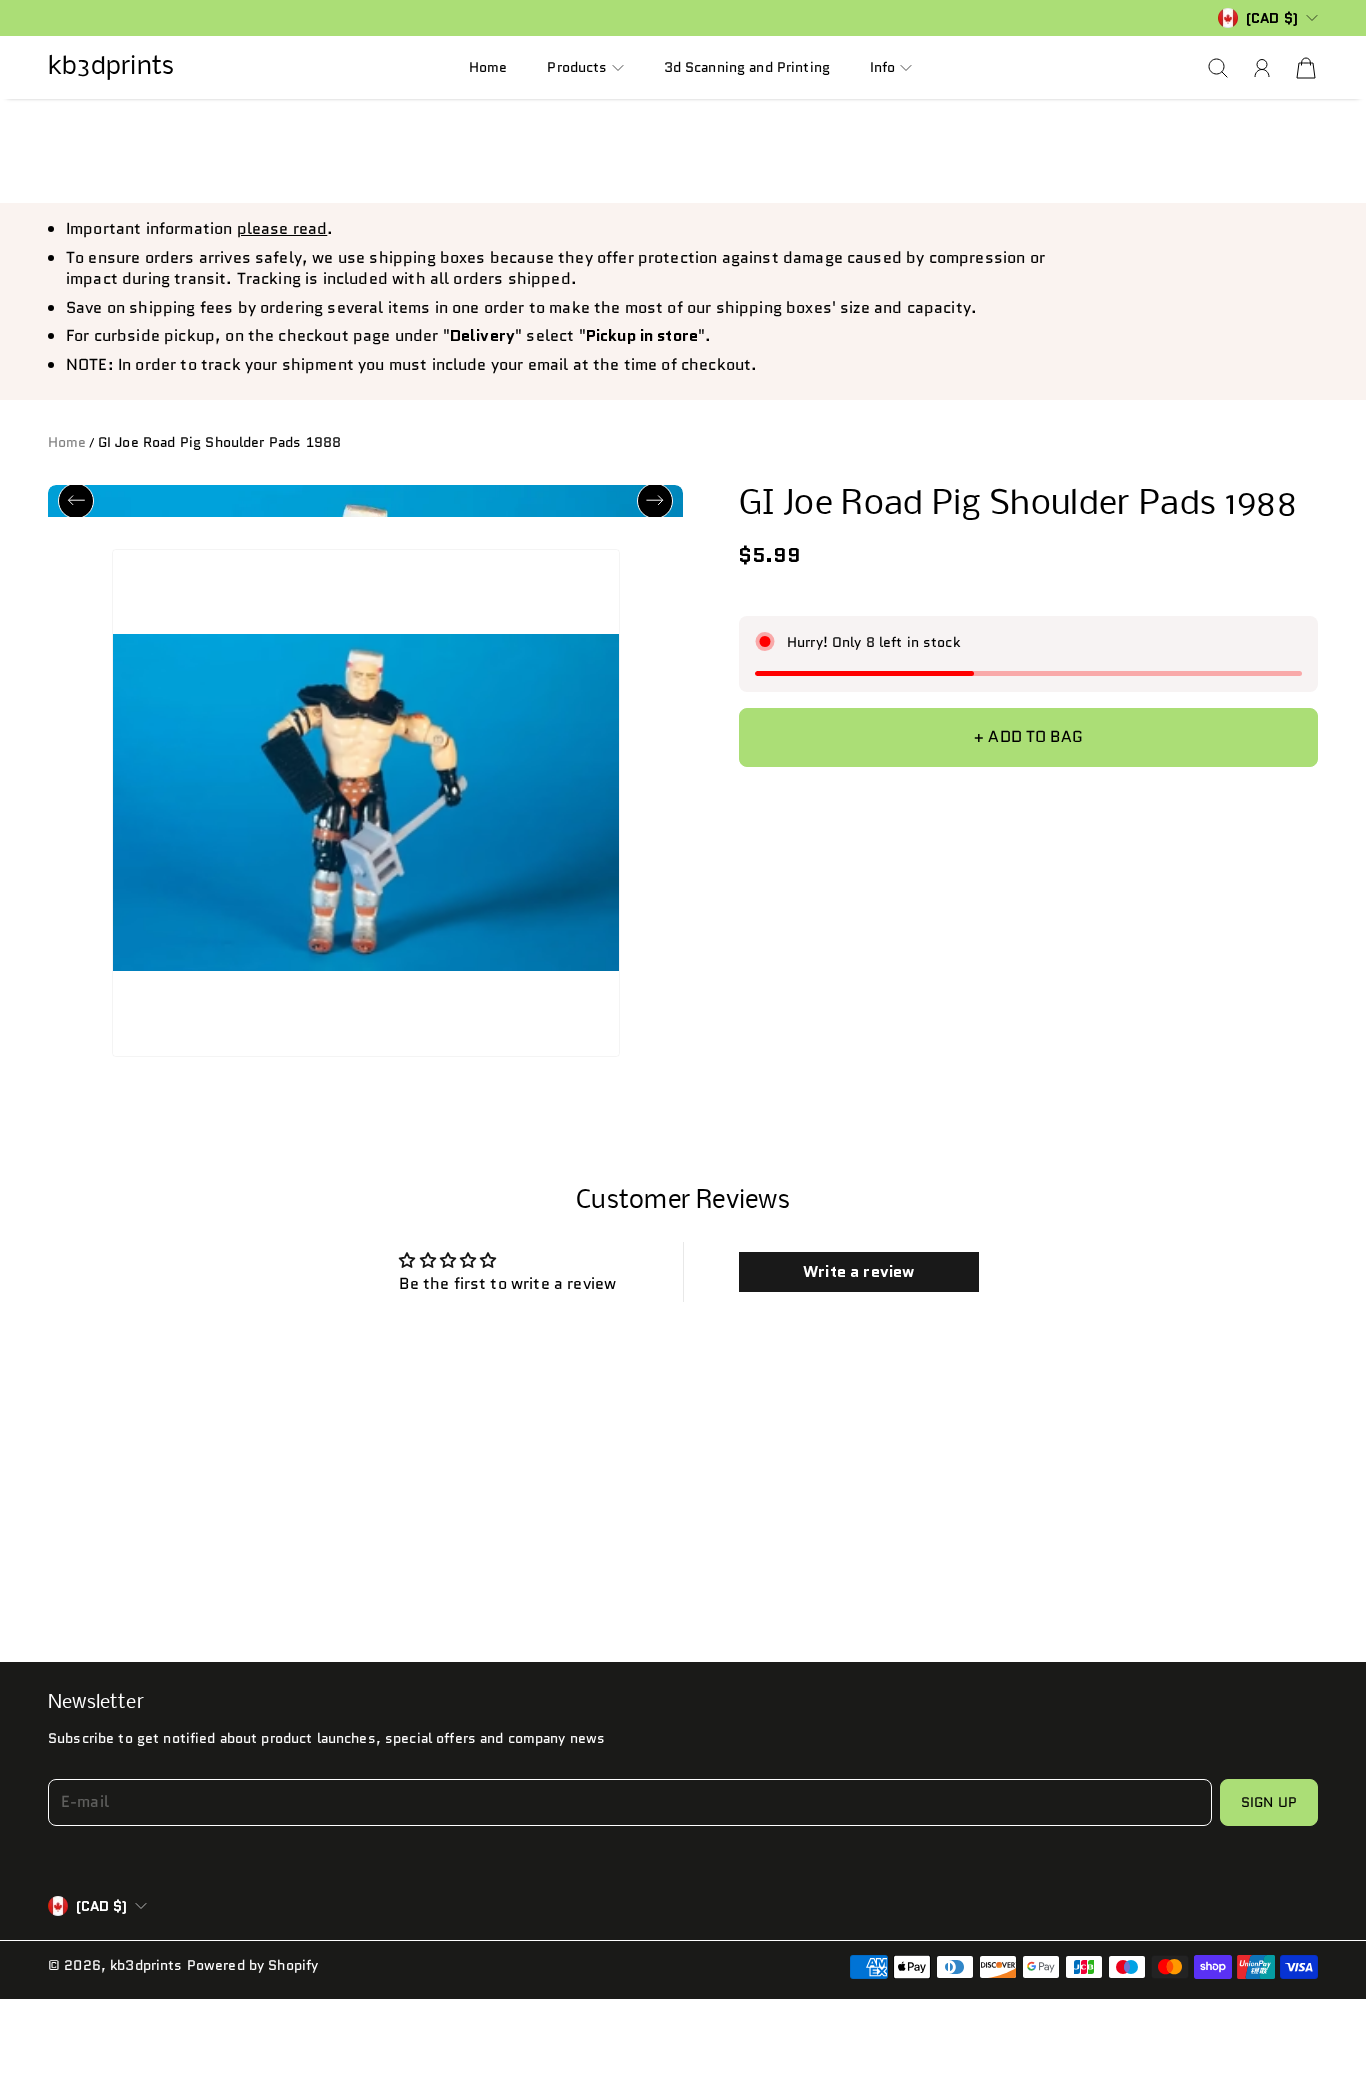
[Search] (1218, 68)
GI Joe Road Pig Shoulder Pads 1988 (219, 442)
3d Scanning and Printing (747, 67)
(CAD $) (101, 1917)
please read (282, 228)
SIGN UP (1269, 1813)
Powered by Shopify (253, 1976)
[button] (585, 67)
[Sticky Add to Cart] (1310, 1995)
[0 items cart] (1306, 68)
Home (488, 67)
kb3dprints (146, 1976)
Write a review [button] (858, 1282)
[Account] (1262, 68)
